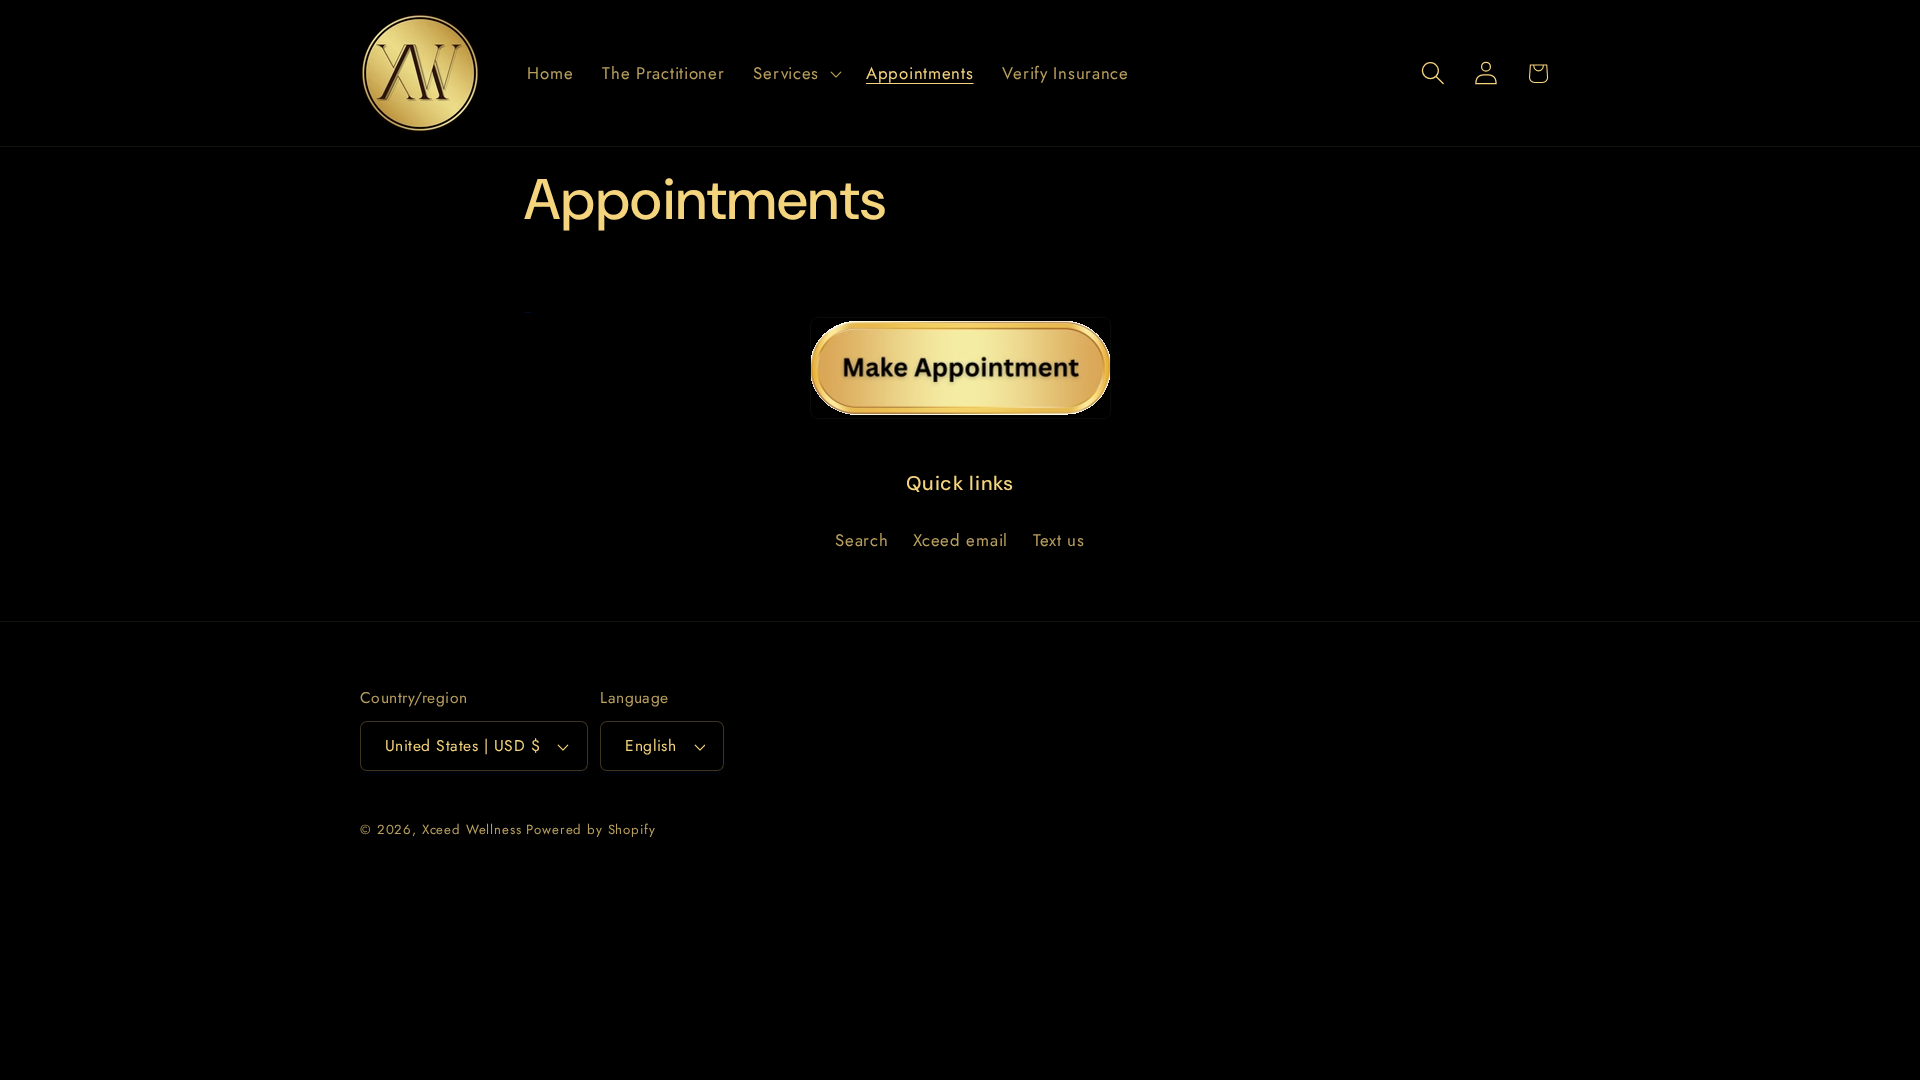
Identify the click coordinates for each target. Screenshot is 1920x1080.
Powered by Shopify (590, 829)
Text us (1059, 540)
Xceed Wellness (472, 829)
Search (861, 540)
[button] (795, 73)
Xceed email (960, 540)
